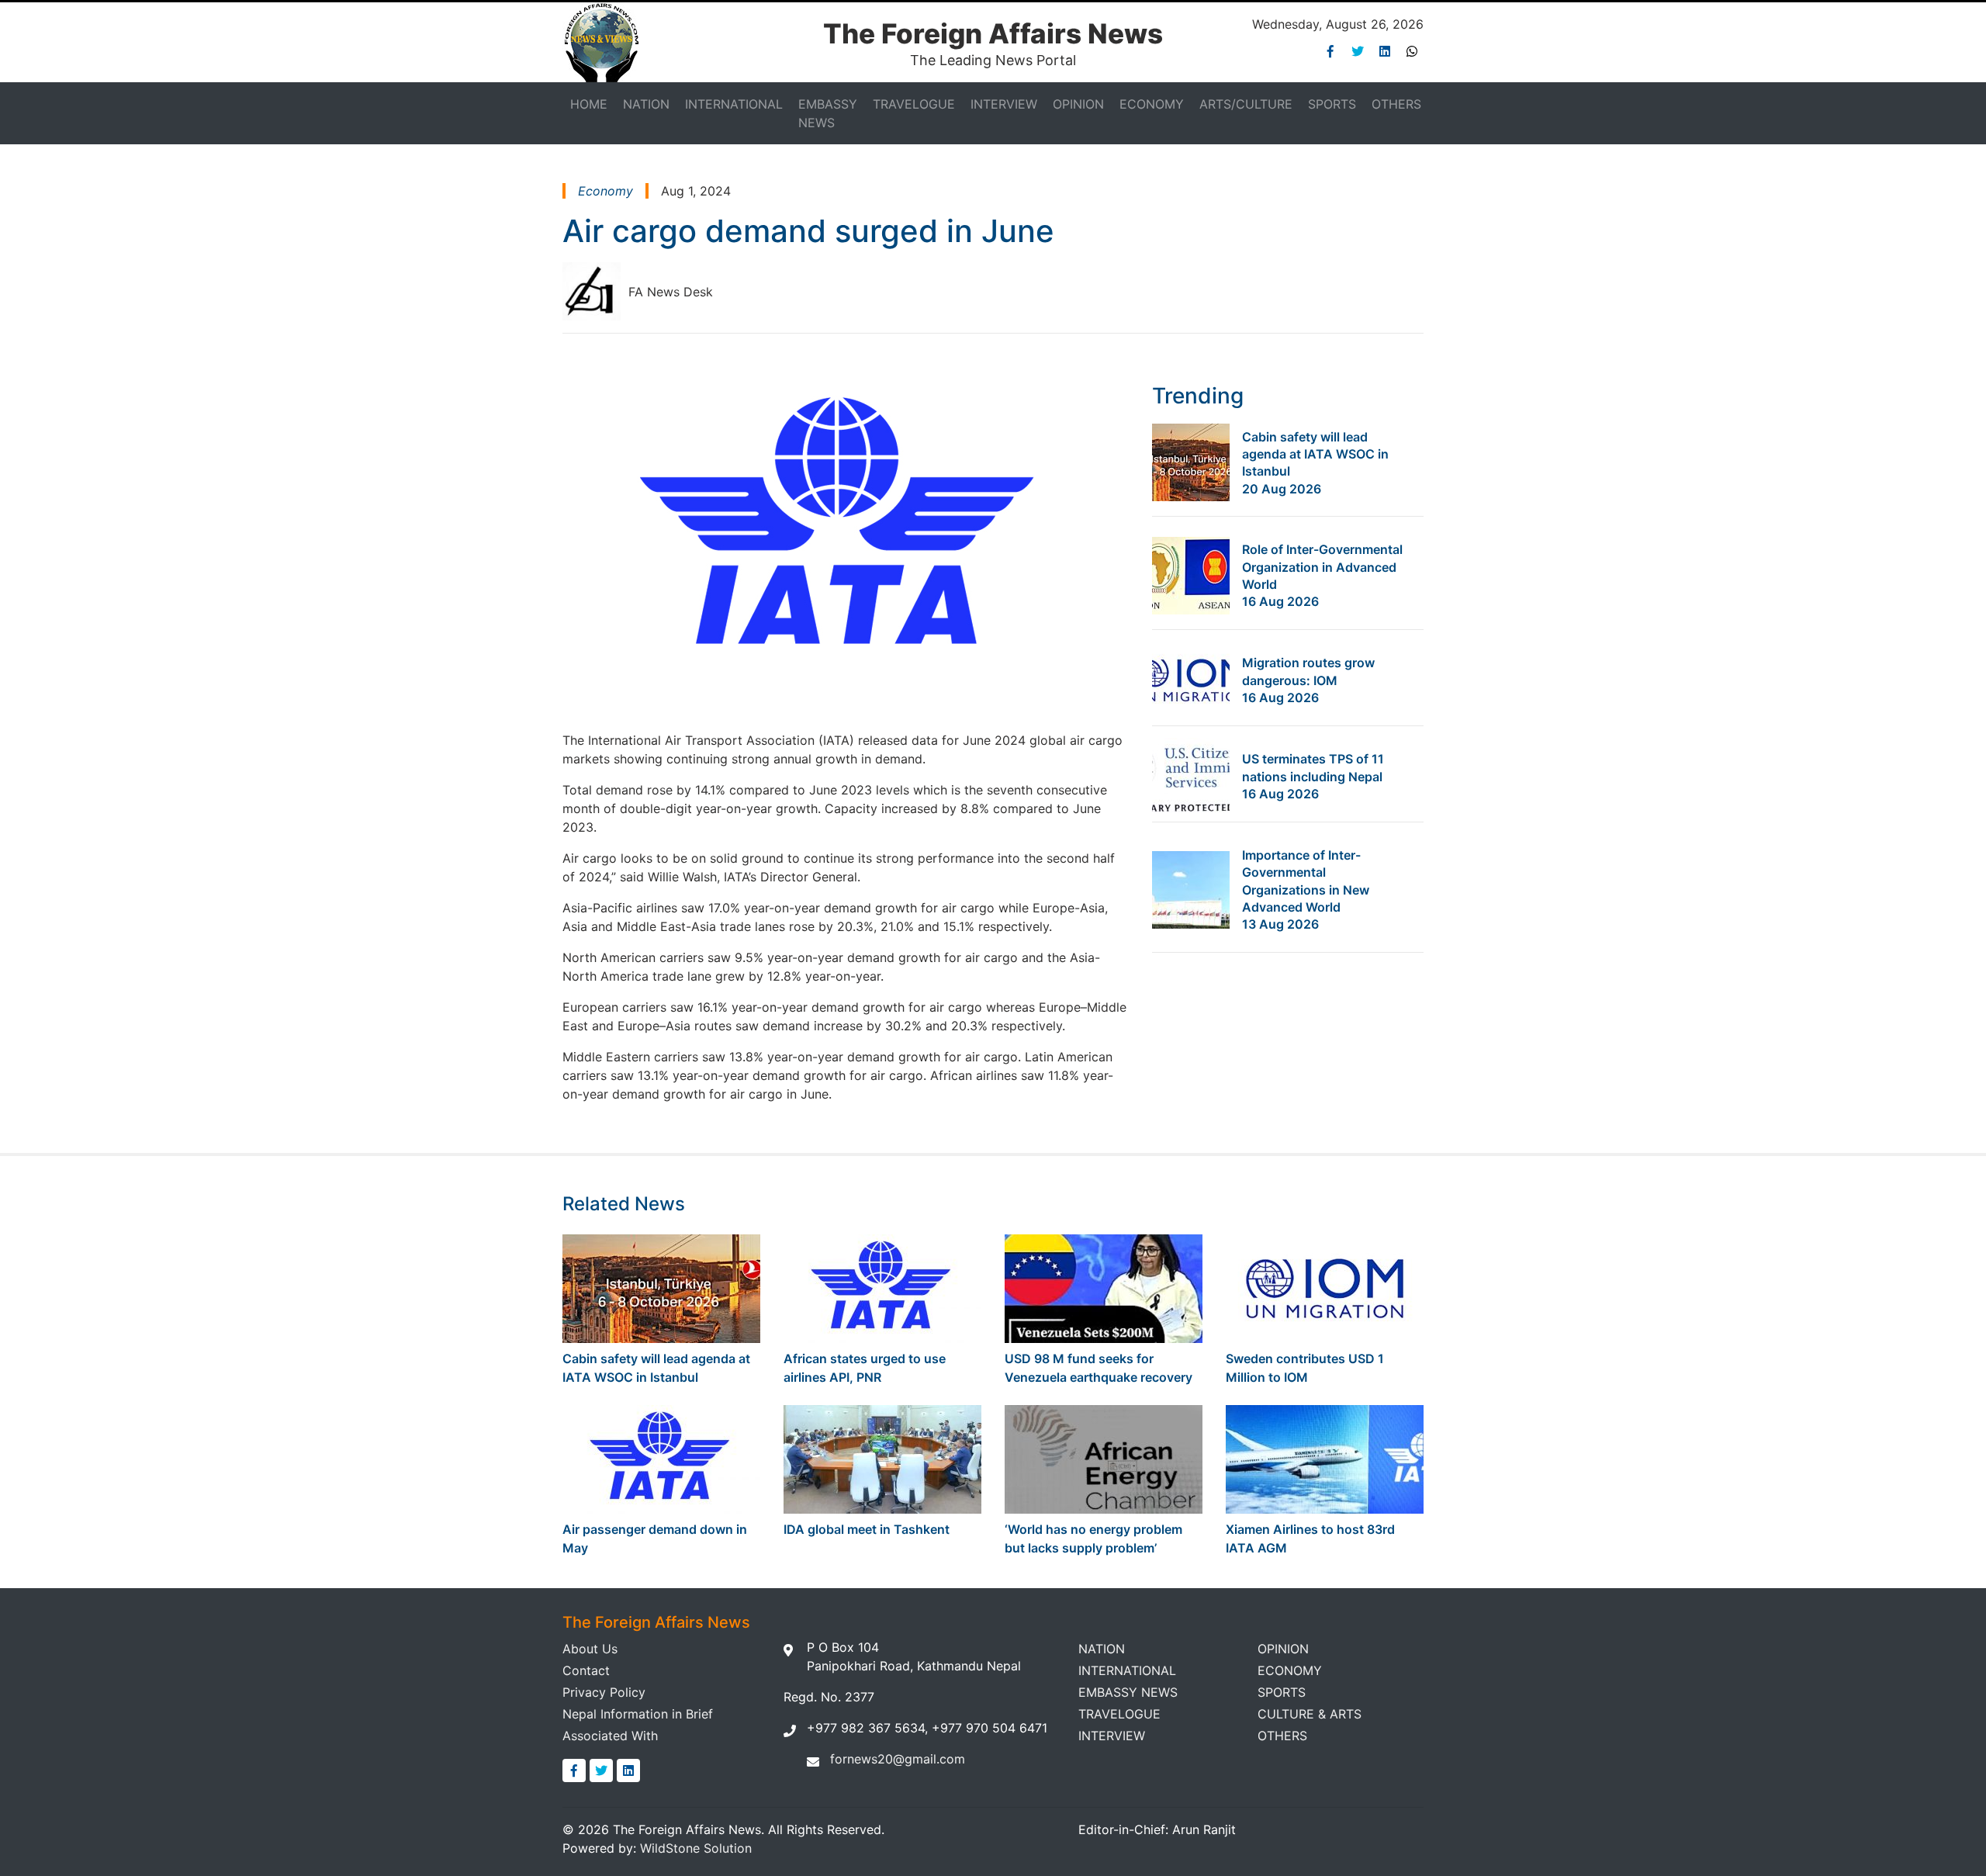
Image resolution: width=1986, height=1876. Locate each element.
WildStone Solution (696, 1848)
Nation (646, 104)
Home (589, 104)
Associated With (610, 1736)
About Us (590, 1649)
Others (1396, 104)
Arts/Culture (1246, 104)
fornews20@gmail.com (898, 1759)
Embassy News (828, 113)
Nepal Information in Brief (638, 1714)
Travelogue (914, 104)
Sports (1332, 104)
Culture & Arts (1310, 1714)
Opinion (1078, 104)
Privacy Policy (604, 1692)
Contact (586, 1670)
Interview (1004, 104)
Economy (1152, 104)
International (734, 104)
